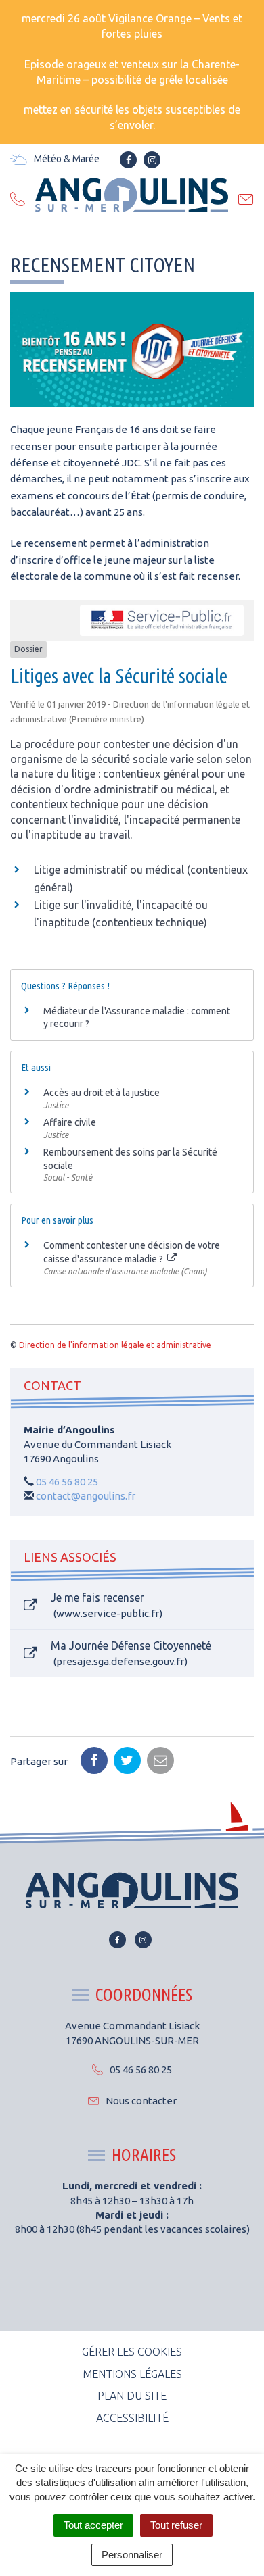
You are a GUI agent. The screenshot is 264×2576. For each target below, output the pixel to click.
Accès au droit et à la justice (102, 1093)
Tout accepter (93, 2525)
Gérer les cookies (132, 2352)
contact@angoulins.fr (86, 1496)
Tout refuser (176, 2525)
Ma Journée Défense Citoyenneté (131, 1653)
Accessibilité (132, 2418)
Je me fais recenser (105, 1605)
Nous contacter (141, 2101)
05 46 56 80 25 (67, 1482)
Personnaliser (132, 2555)
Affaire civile (70, 1122)
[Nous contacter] (246, 201)
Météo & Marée (67, 159)
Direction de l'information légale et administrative (115, 1345)
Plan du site (132, 2396)
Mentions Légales (132, 2374)
